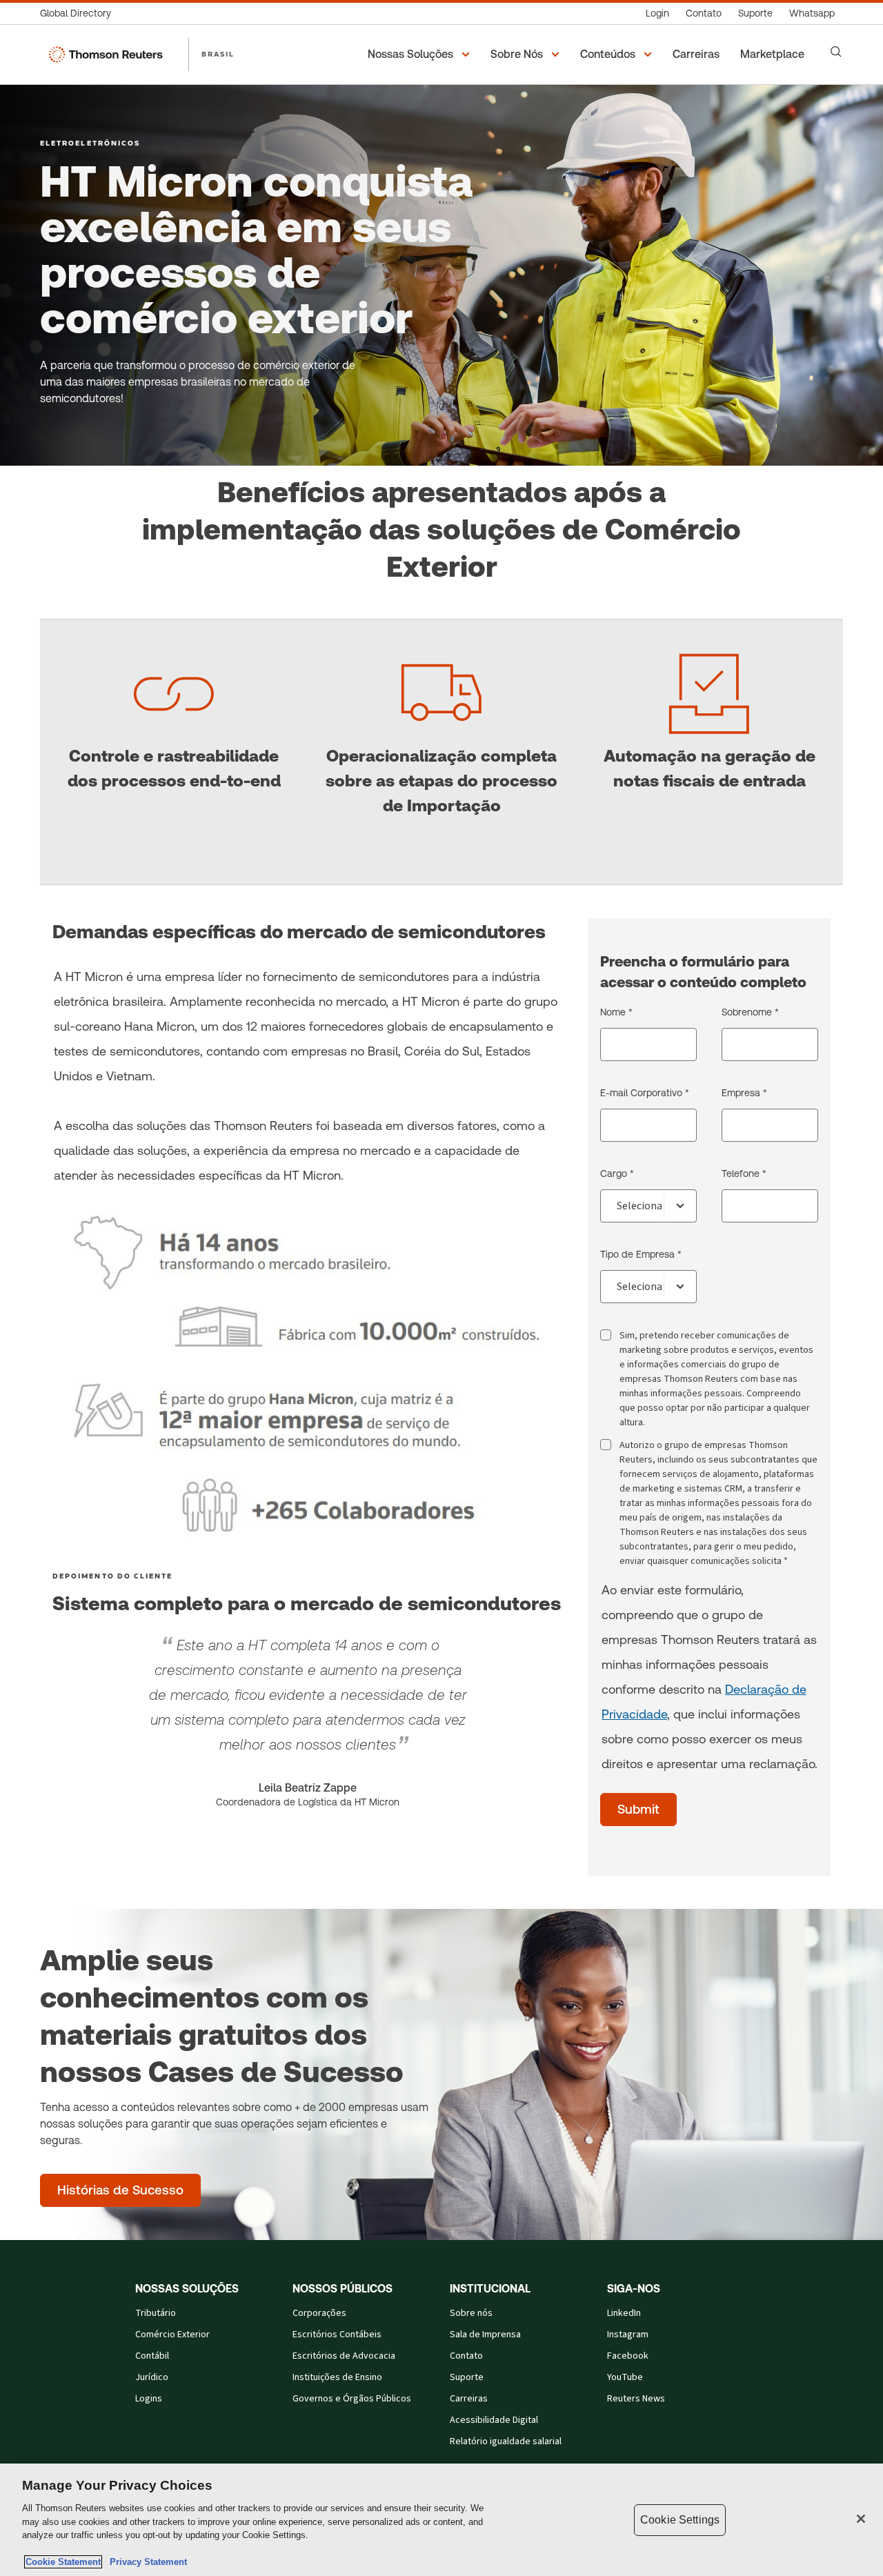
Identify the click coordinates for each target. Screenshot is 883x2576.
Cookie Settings (680, 2520)
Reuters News (636, 2399)
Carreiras (469, 2399)
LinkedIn (624, 2313)
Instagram (628, 2335)
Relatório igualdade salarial (506, 2441)
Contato (466, 2356)
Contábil (152, 2356)
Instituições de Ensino (337, 2377)
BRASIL (218, 54)
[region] (441, 2520)
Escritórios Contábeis (337, 2335)
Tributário (156, 2313)
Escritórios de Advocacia (344, 2356)
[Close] (861, 2519)
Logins (149, 2399)
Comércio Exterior (172, 2335)
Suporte (467, 2377)
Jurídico (152, 2377)
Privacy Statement (146, 2562)
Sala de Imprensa (485, 2335)
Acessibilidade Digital (494, 2420)
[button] (421, 55)
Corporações (319, 2313)
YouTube (625, 2377)
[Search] (836, 52)
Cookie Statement (63, 2562)
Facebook (628, 2356)
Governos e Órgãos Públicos (352, 2399)
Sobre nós (471, 2313)
